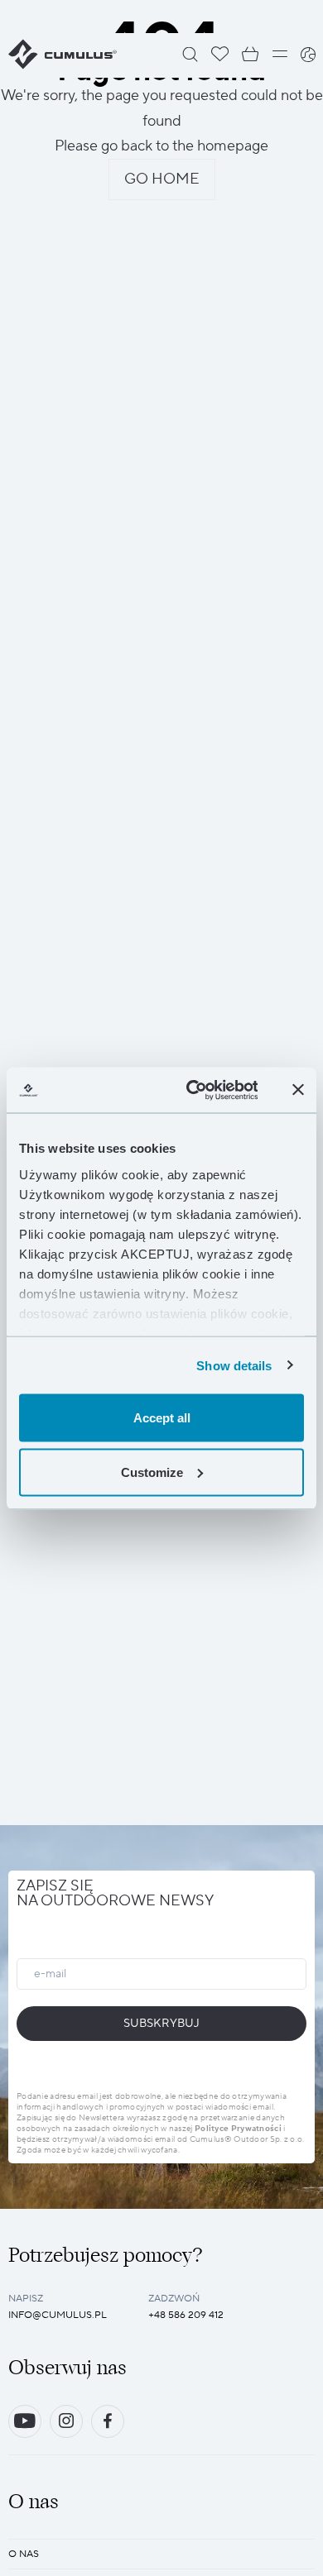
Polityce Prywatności (238, 2128)
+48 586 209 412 (186, 2315)
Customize (152, 1472)
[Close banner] (298, 1090)
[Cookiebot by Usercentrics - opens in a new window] (192, 1090)
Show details (234, 1365)
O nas (24, 2554)
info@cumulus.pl (58, 2315)
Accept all (162, 1418)
